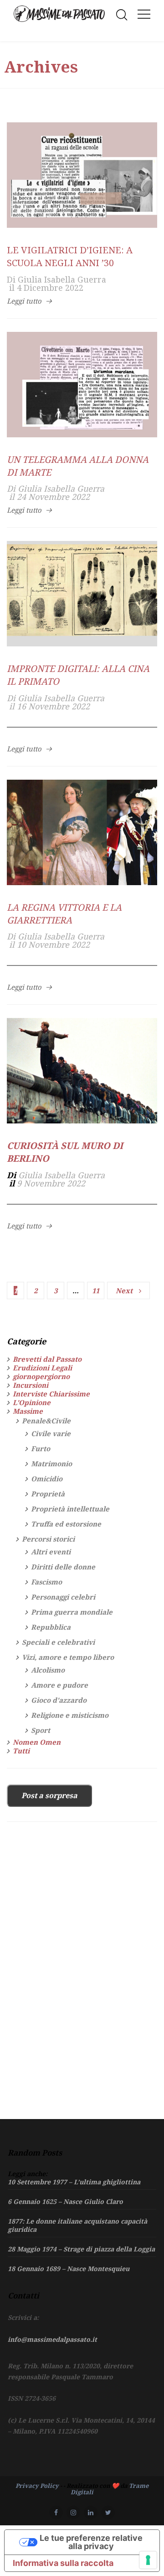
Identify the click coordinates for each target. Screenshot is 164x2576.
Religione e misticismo (70, 1715)
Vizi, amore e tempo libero (68, 1657)
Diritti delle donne (63, 1567)
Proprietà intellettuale (70, 1509)
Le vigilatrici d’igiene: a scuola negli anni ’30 (70, 256)
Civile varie (51, 1434)
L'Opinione (32, 1402)
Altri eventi (51, 1552)
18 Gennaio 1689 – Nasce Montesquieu (69, 2269)
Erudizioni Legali (42, 1368)
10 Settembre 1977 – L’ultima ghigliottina (74, 2182)
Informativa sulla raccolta (63, 2563)
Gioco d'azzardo (59, 1700)
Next (124, 1291)
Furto (41, 1448)
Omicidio (47, 1479)
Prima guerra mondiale (72, 1612)
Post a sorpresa (49, 1795)
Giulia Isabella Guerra (62, 279)
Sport (41, 1730)
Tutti (21, 1751)
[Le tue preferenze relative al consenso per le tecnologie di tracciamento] (148, 2560)
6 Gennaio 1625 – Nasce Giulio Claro (65, 2201)
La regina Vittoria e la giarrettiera (64, 914)
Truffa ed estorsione (66, 1524)
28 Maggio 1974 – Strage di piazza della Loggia (81, 2249)
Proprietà (48, 1494)
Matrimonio (51, 1464)
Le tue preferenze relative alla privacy (91, 2542)
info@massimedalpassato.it (52, 2339)
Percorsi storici (48, 1539)
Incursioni (31, 1385)
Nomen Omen (37, 1742)
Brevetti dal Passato (47, 1359)
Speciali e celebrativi (58, 1642)
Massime (28, 1411)
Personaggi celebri (63, 1597)
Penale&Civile (46, 1421)
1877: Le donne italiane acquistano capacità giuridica (77, 2225)
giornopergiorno (41, 1376)
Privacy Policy (37, 2486)
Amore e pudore (59, 1685)
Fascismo (46, 1582)
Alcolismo (48, 1670)
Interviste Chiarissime (51, 1394)
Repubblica (51, 1627)
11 (96, 1291)
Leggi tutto (24, 301)
